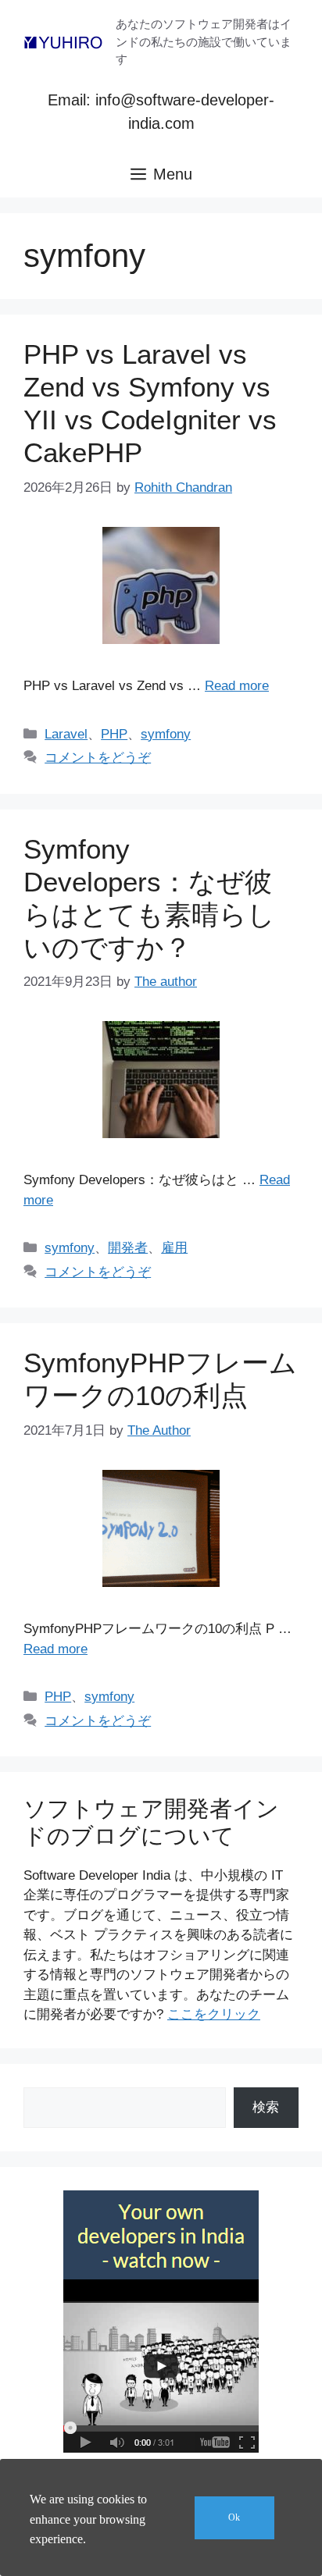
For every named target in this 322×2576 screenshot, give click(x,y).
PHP (114, 734)
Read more (237, 686)
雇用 (174, 1248)
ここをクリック (214, 2014)
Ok (234, 2517)
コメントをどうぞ (98, 758)
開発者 (128, 1248)
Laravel (66, 734)
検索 (266, 2107)
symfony (166, 734)
